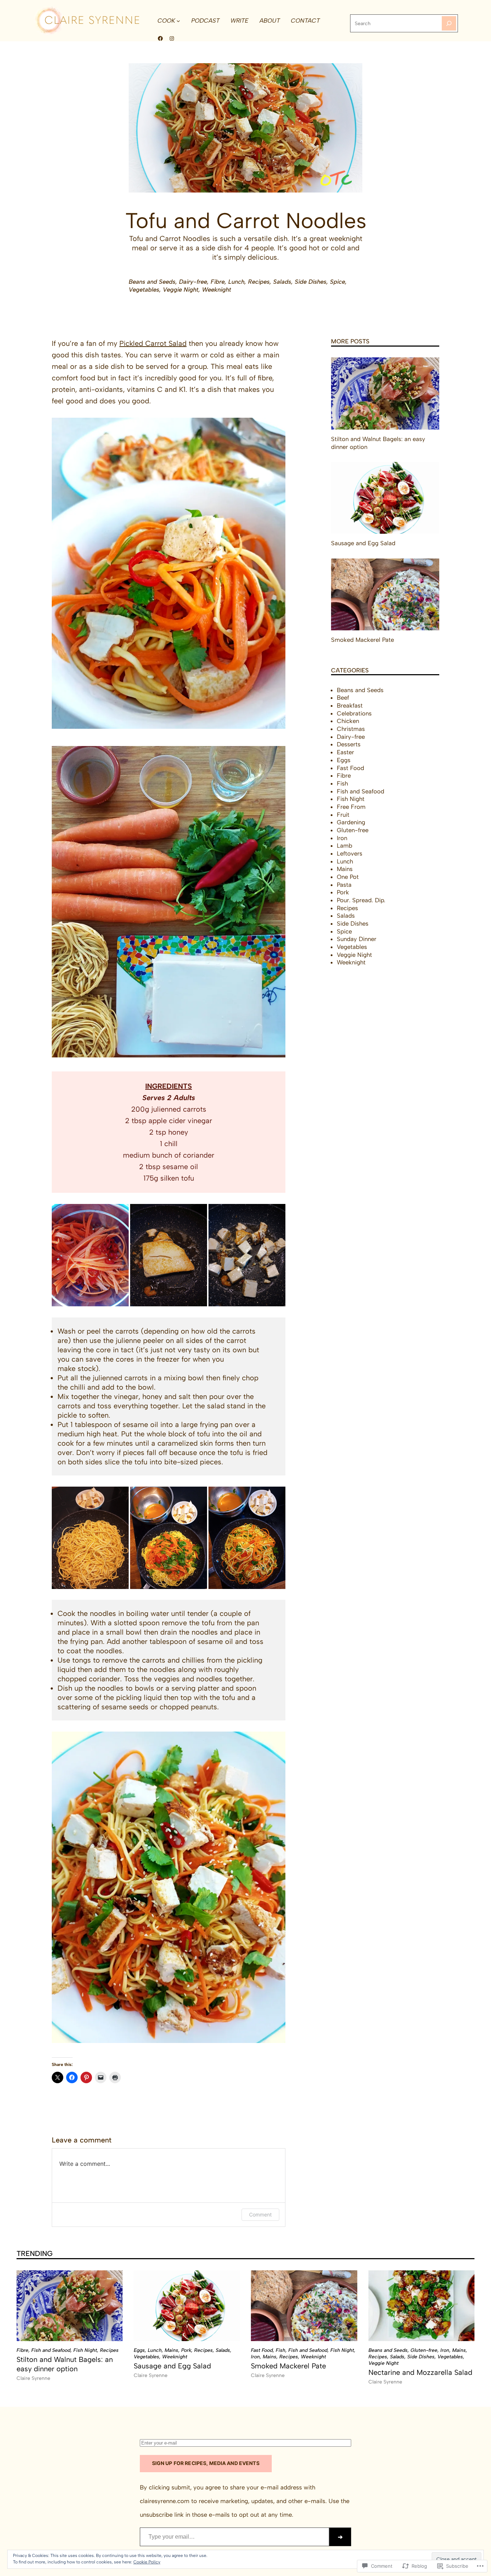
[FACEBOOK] (160, 38)
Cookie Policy (147, 2562)
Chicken (348, 721)
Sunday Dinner (357, 939)
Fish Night (351, 799)
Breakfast (350, 705)
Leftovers (350, 853)
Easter (345, 752)
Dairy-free (193, 196)
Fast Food (350, 768)
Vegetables (144, 204)
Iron (342, 838)
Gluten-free (353, 830)
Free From (351, 807)
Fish (342, 783)
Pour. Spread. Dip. (361, 900)
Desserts (349, 744)
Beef (343, 698)
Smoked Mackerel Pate (362, 640)
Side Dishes (311, 196)
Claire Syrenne (33, 2378)
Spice (338, 196)
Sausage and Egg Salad (363, 543)
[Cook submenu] (178, 20)
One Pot (348, 877)
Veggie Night (181, 204)
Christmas (351, 729)
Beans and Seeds (152, 196)
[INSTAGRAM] (172, 38)
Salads (282, 196)
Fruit (343, 815)
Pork (343, 892)
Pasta (344, 885)
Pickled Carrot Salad (153, 343)
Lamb (345, 845)
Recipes (259, 196)
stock (87, 1368)
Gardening (351, 822)
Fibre (218, 196)
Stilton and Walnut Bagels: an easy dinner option (378, 443)
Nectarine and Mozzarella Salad (420, 2372)
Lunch (236, 196)
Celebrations (354, 713)
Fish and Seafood (361, 791)
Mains (345, 869)
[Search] (449, 23)
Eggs (344, 760)
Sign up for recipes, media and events (206, 2463)
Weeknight (217, 204)
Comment (260, 2214)
